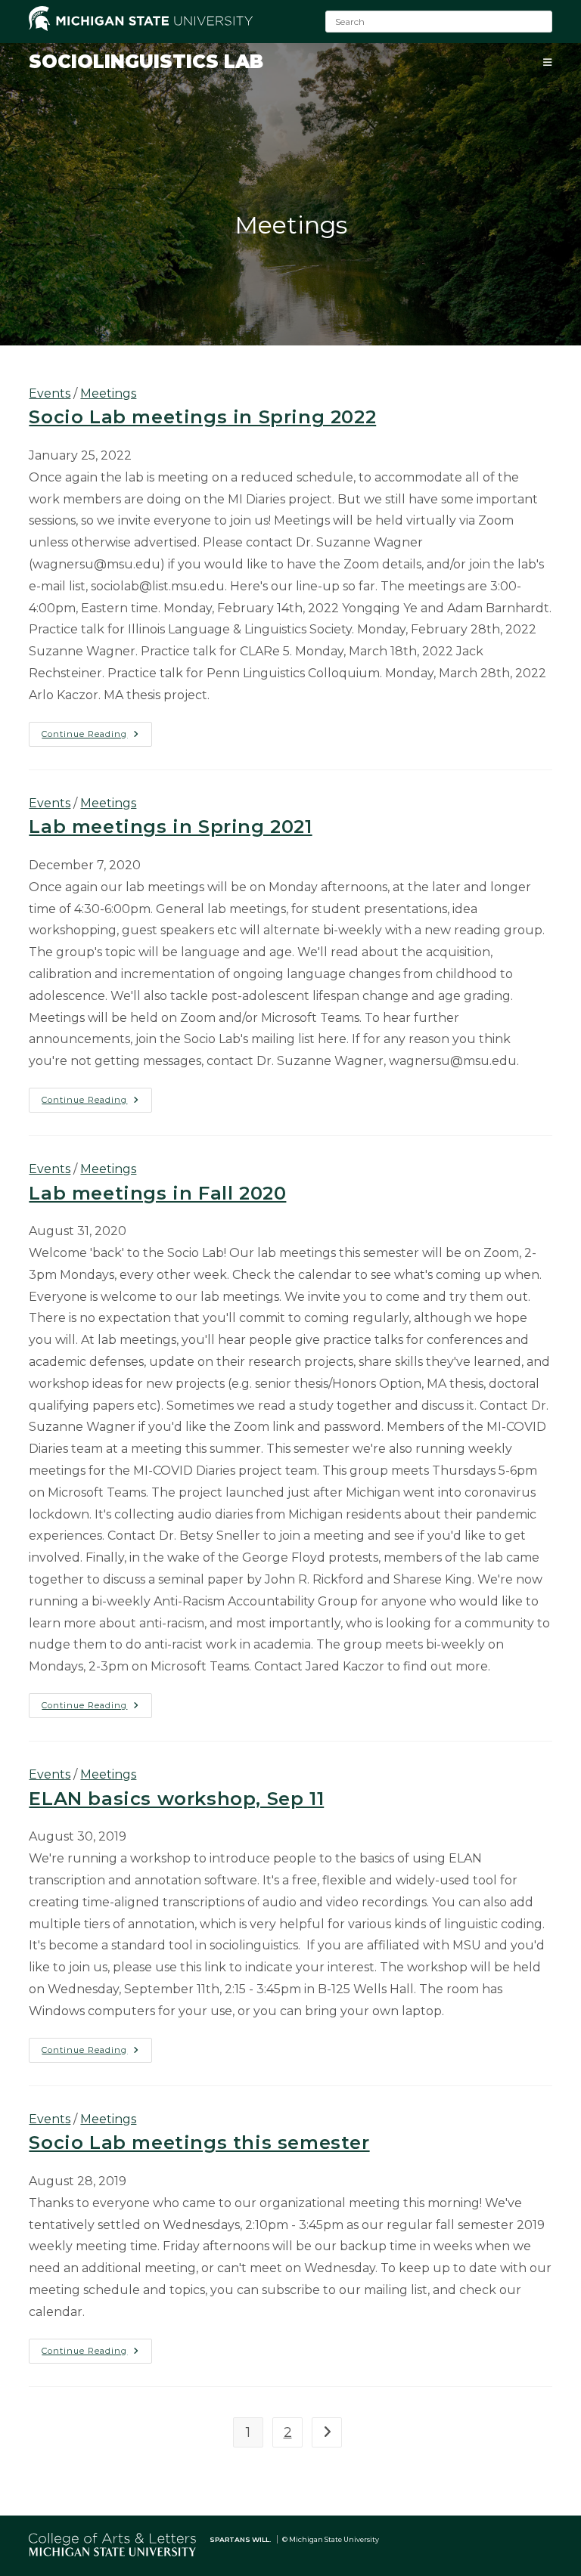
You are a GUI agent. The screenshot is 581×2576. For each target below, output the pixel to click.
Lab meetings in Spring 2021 (170, 827)
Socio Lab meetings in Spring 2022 (202, 417)
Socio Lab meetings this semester (199, 2143)
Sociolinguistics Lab (146, 62)
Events (50, 393)
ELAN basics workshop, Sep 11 (176, 1799)
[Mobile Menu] (548, 62)
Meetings (108, 393)
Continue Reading (97, 737)
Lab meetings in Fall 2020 (157, 1193)
